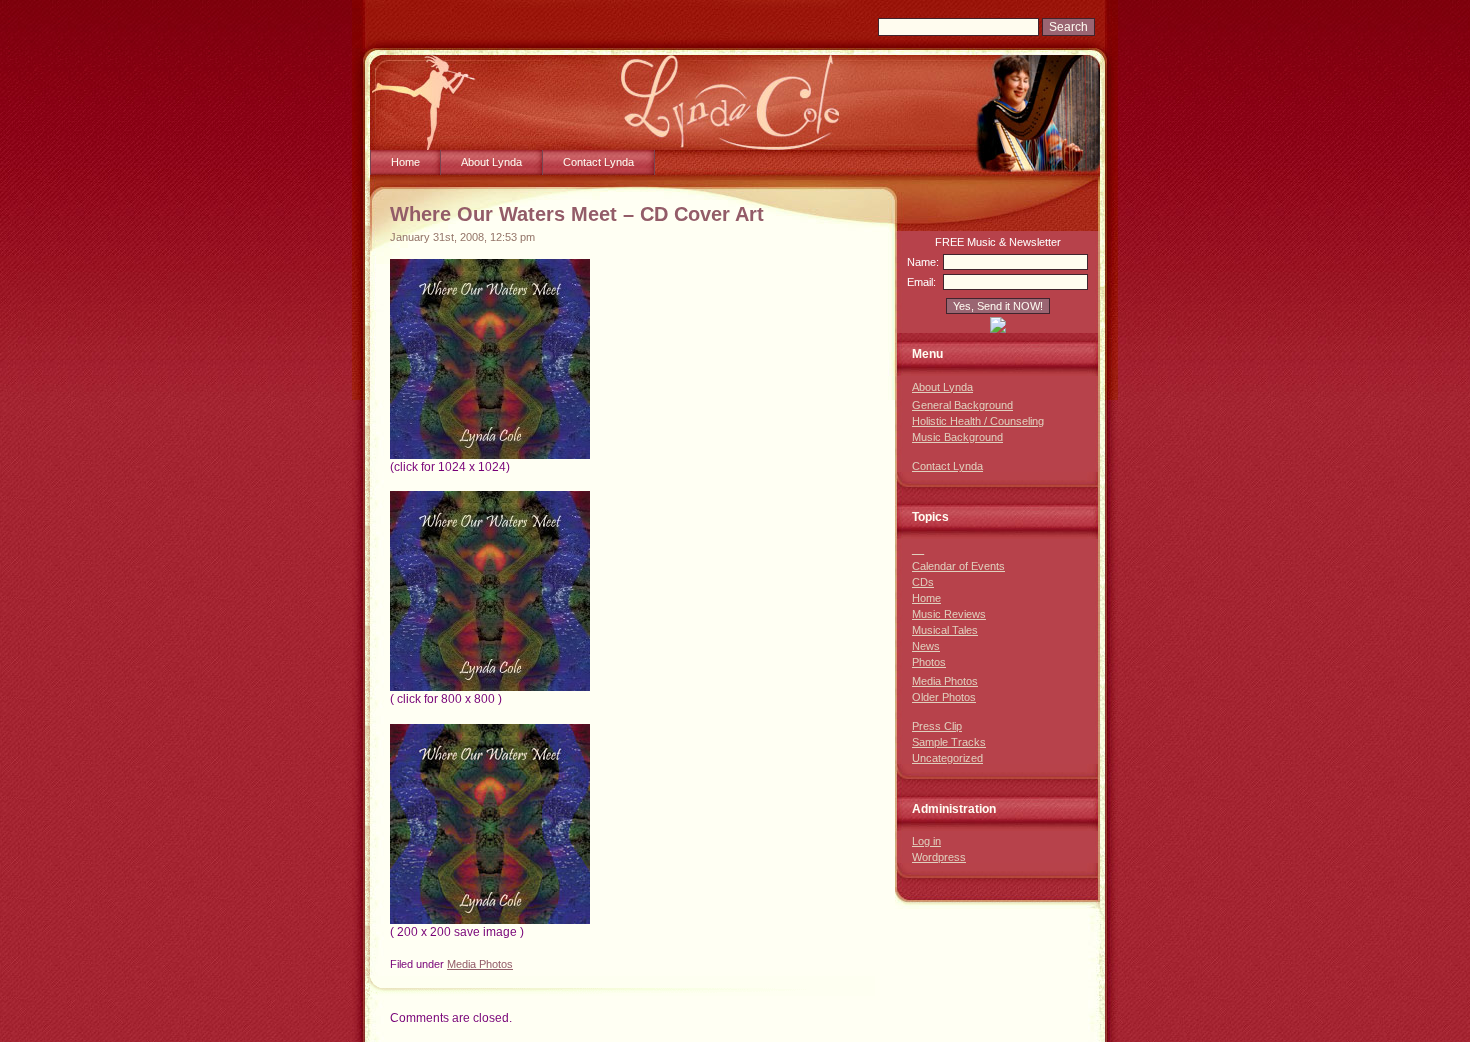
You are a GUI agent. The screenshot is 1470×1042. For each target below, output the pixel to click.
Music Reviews (949, 614)
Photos (929, 662)
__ (918, 549)
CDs (923, 582)
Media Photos (480, 964)
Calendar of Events (958, 566)
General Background (962, 405)
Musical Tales (945, 630)
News (926, 646)
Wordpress (939, 857)
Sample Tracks (949, 742)
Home (405, 162)
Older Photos (944, 697)
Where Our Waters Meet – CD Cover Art (577, 214)
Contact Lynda (598, 162)
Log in (926, 841)
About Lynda (491, 162)
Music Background (957, 437)
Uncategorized (947, 758)
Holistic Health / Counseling (978, 421)
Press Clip (937, 726)
